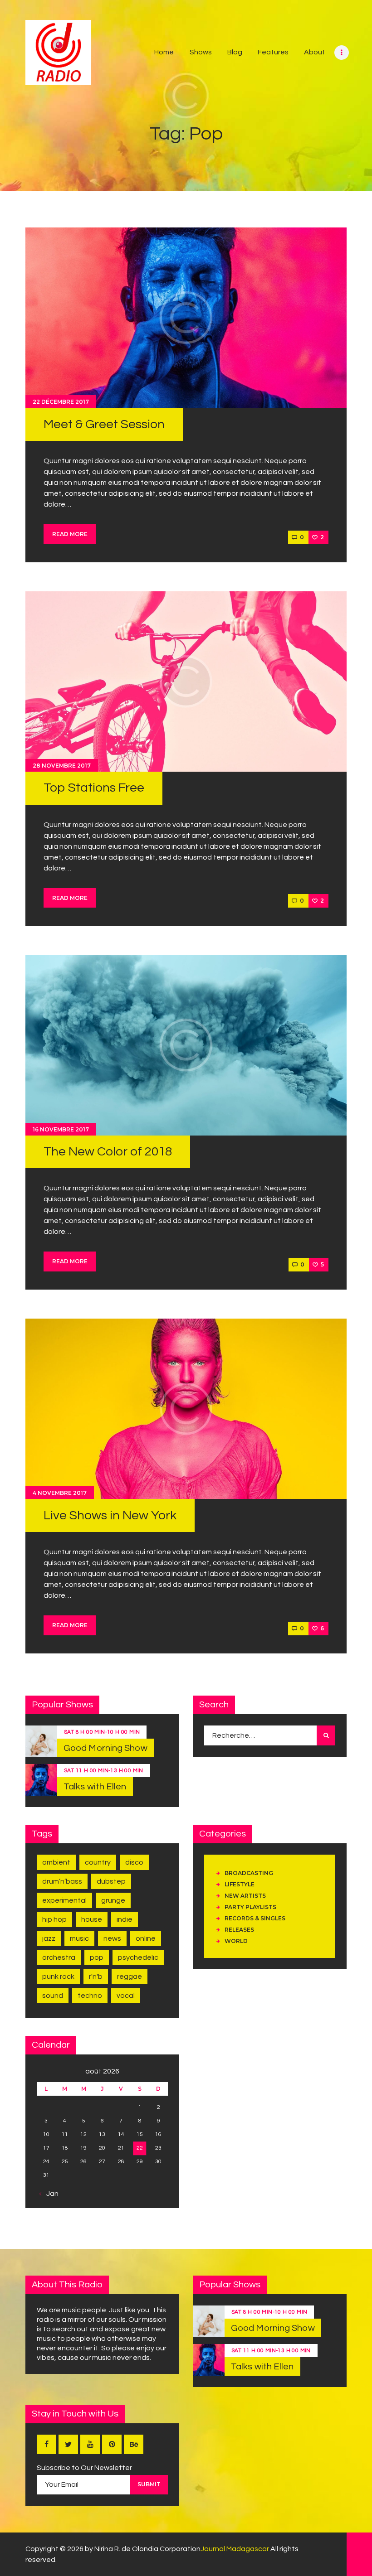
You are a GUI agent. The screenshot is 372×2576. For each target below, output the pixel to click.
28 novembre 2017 (62, 766)
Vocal (126, 1996)
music (79, 1938)
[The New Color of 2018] (186, 1045)
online (146, 1938)
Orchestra (59, 1957)
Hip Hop (54, 1919)
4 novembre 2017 (60, 1493)
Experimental (64, 1900)
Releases (239, 1930)
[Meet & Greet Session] (186, 318)
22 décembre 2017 (61, 402)
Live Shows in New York (110, 1515)
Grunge (113, 1900)
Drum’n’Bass (62, 1881)
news (112, 1938)
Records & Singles (255, 1918)
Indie (125, 1919)
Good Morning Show (105, 1748)
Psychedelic (138, 1957)
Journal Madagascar (235, 2549)
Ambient (56, 1862)
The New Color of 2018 (108, 1152)
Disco (134, 1862)
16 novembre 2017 (61, 1129)
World (236, 1941)
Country (98, 1862)
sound (53, 1996)
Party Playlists (250, 1907)
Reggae (130, 1977)
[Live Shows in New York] (186, 1409)
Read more (70, 534)
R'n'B (96, 1977)
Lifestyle (240, 1884)
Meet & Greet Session (104, 424)
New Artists (245, 1896)
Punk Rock (58, 1977)
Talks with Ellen (95, 1787)
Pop (97, 1957)
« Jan (50, 2194)
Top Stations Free (94, 788)
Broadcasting (249, 1873)
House (92, 1919)
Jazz (49, 1938)
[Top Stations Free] (186, 681)
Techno (90, 1996)
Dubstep (111, 1881)
